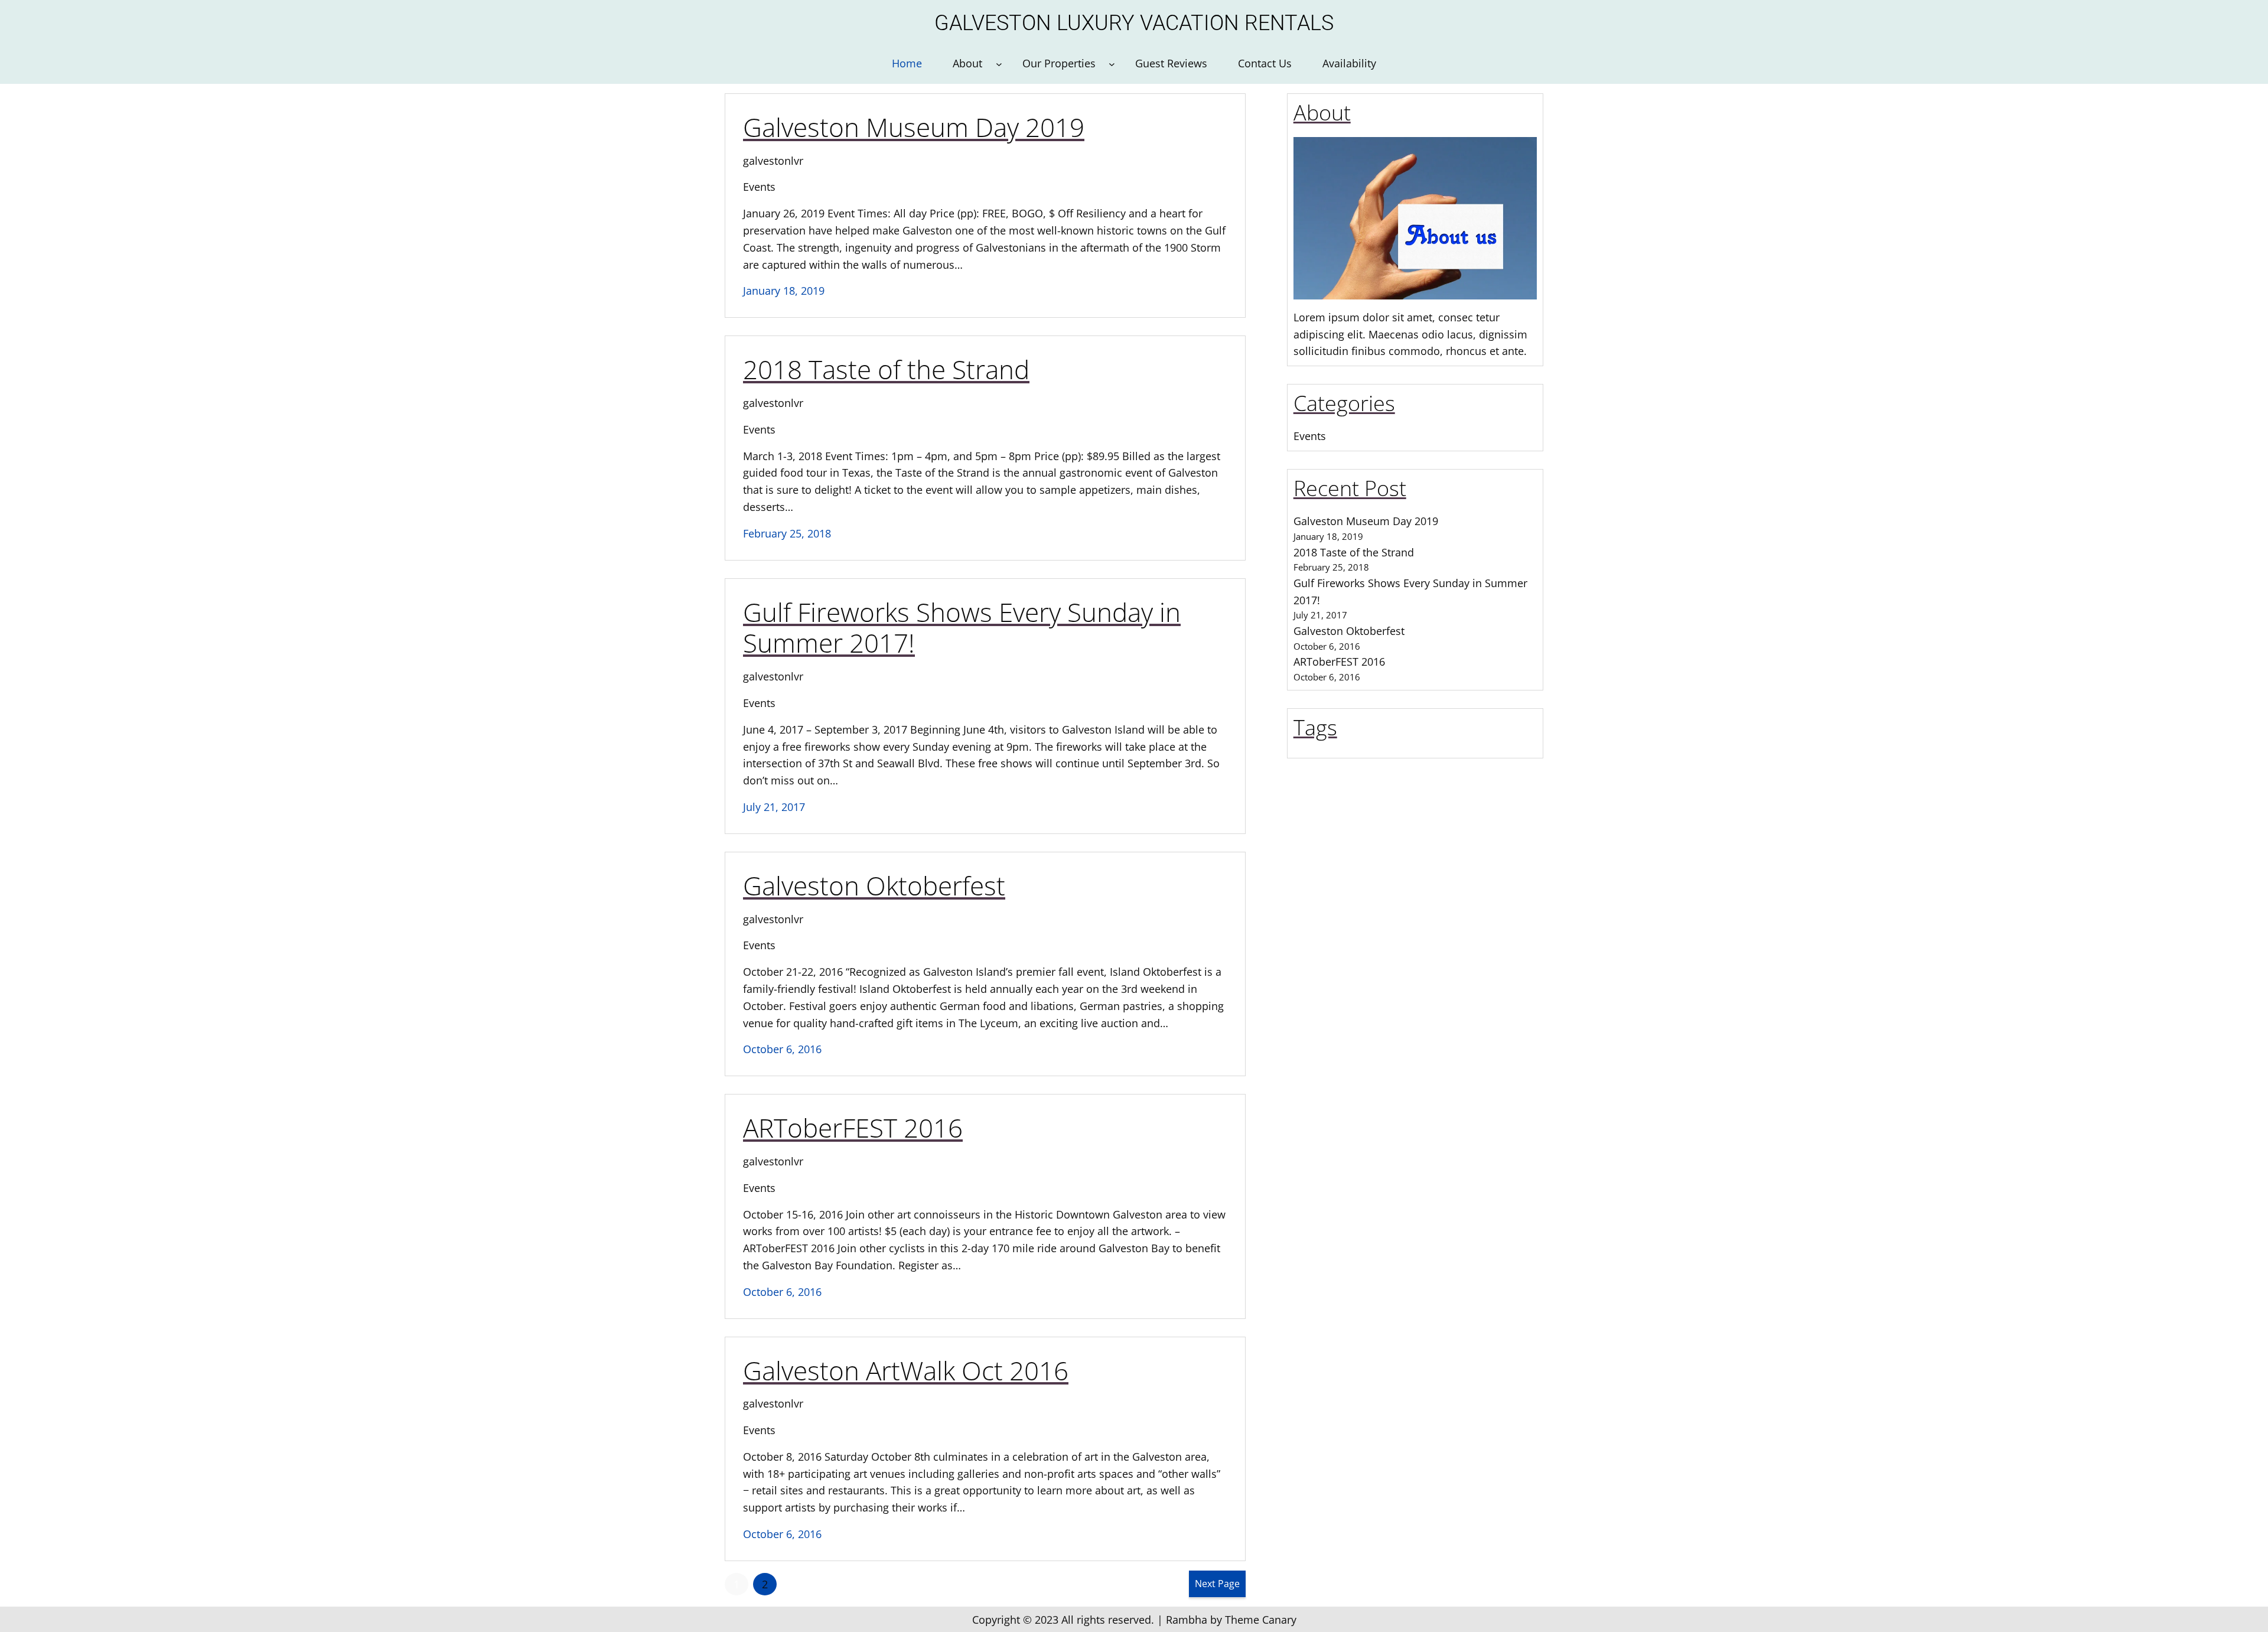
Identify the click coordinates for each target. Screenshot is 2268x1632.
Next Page (1217, 1584)
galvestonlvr (773, 161)
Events (759, 187)
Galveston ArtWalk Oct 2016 (906, 1371)
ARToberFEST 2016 (853, 1128)
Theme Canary (1261, 1620)
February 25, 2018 (787, 533)
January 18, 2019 (784, 291)
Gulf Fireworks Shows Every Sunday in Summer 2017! (962, 628)
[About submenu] (999, 63)
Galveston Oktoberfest (874, 886)
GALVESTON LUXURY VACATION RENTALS (1134, 23)
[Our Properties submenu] (1112, 63)
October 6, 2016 (782, 1049)
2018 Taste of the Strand (886, 369)
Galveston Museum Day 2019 (914, 127)
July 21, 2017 (774, 807)
